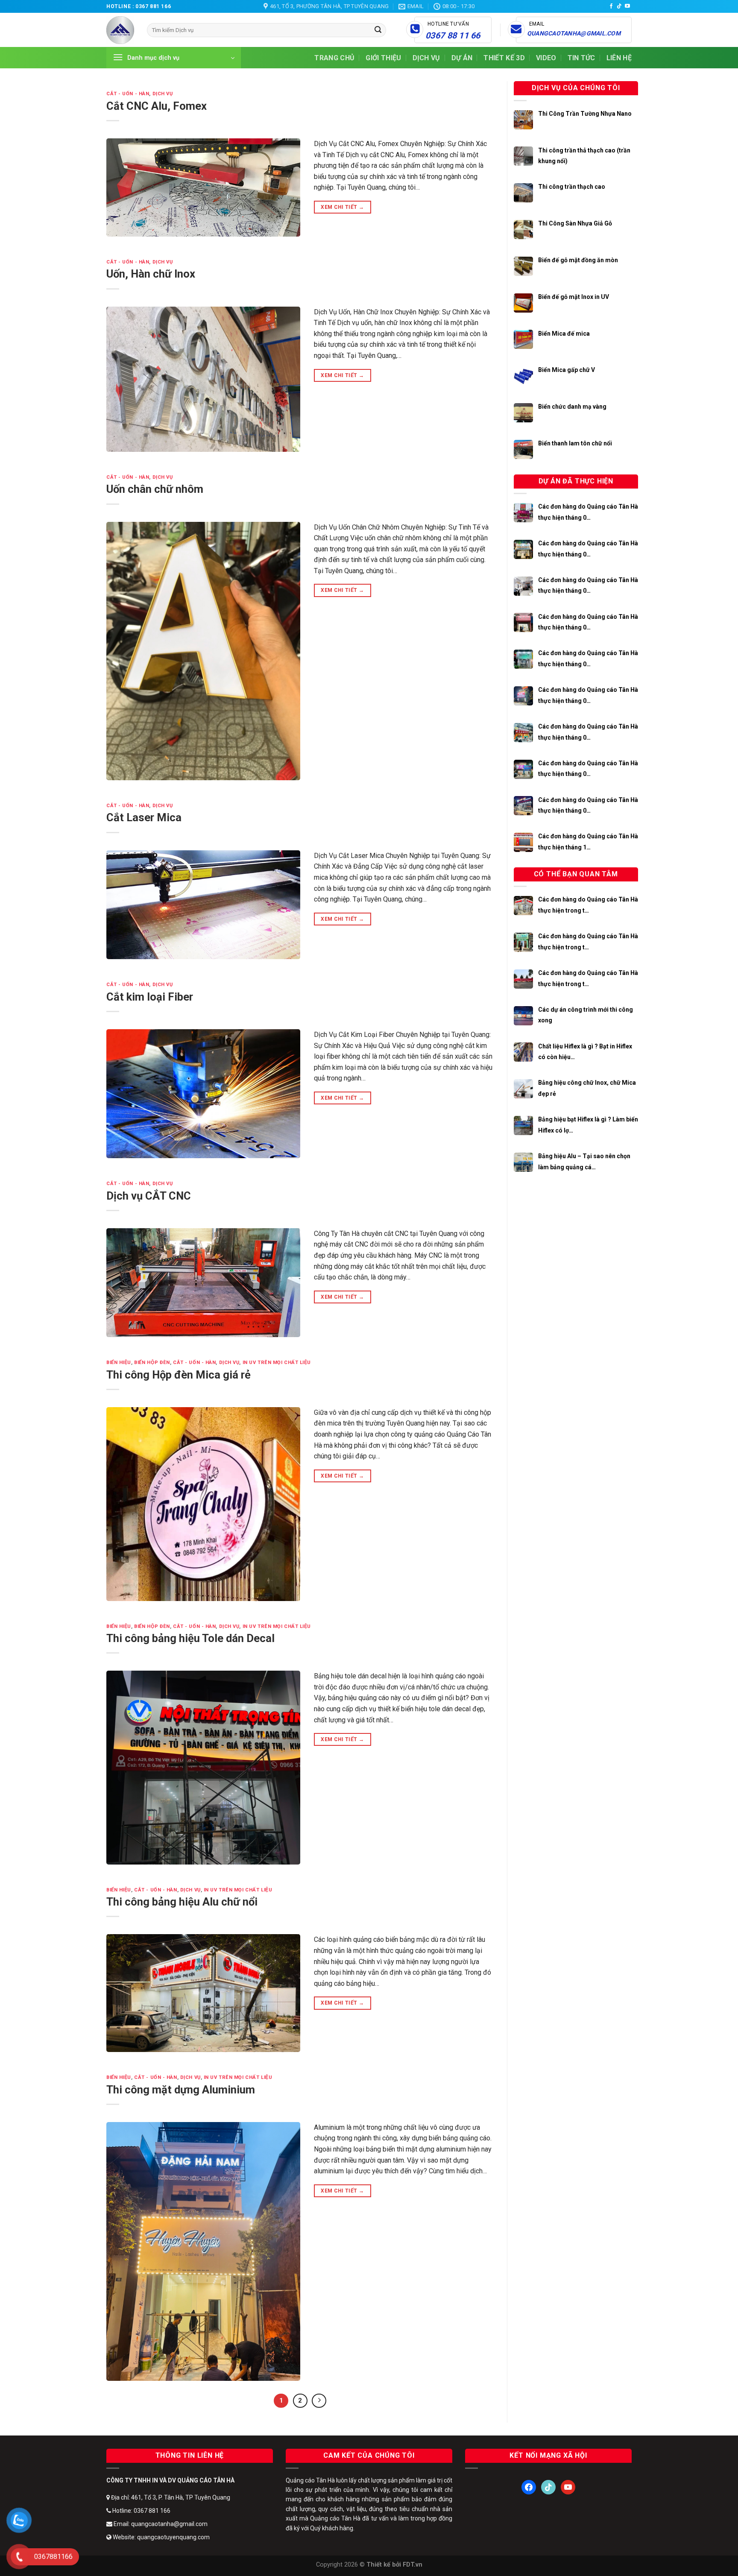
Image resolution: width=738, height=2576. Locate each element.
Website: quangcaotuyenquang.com (161, 2537)
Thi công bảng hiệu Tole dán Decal (190, 1638)
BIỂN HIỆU (119, 1363)
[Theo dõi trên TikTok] (619, 6)
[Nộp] (378, 30)
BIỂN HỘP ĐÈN (152, 1363)
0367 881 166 (153, 6)
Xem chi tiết (342, 207)
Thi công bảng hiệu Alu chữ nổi (182, 1902)
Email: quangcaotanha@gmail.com (160, 2524)
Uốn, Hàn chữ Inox (151, 274)
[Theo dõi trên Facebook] (611, 6)
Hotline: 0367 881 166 (141, 2511)
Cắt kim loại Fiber (150, 997)
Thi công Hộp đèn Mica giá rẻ (179, 1375)
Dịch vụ (426, 58)
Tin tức (581, 58)
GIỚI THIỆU (383, 58)
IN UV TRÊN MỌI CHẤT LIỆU (277, 1363)
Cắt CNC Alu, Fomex (157, 106)
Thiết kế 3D (504, 58)
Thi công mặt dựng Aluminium (181, 2090)
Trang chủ (334, 58)
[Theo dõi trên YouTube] (627, 6)
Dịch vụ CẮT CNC (149, 1196)
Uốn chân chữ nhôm (155, 489)
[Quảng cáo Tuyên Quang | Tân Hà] (120, 30)
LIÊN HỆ (619, 58)
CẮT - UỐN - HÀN (128, 94)
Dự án (462, 58)
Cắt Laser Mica (144, 817)
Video (546, 58)
